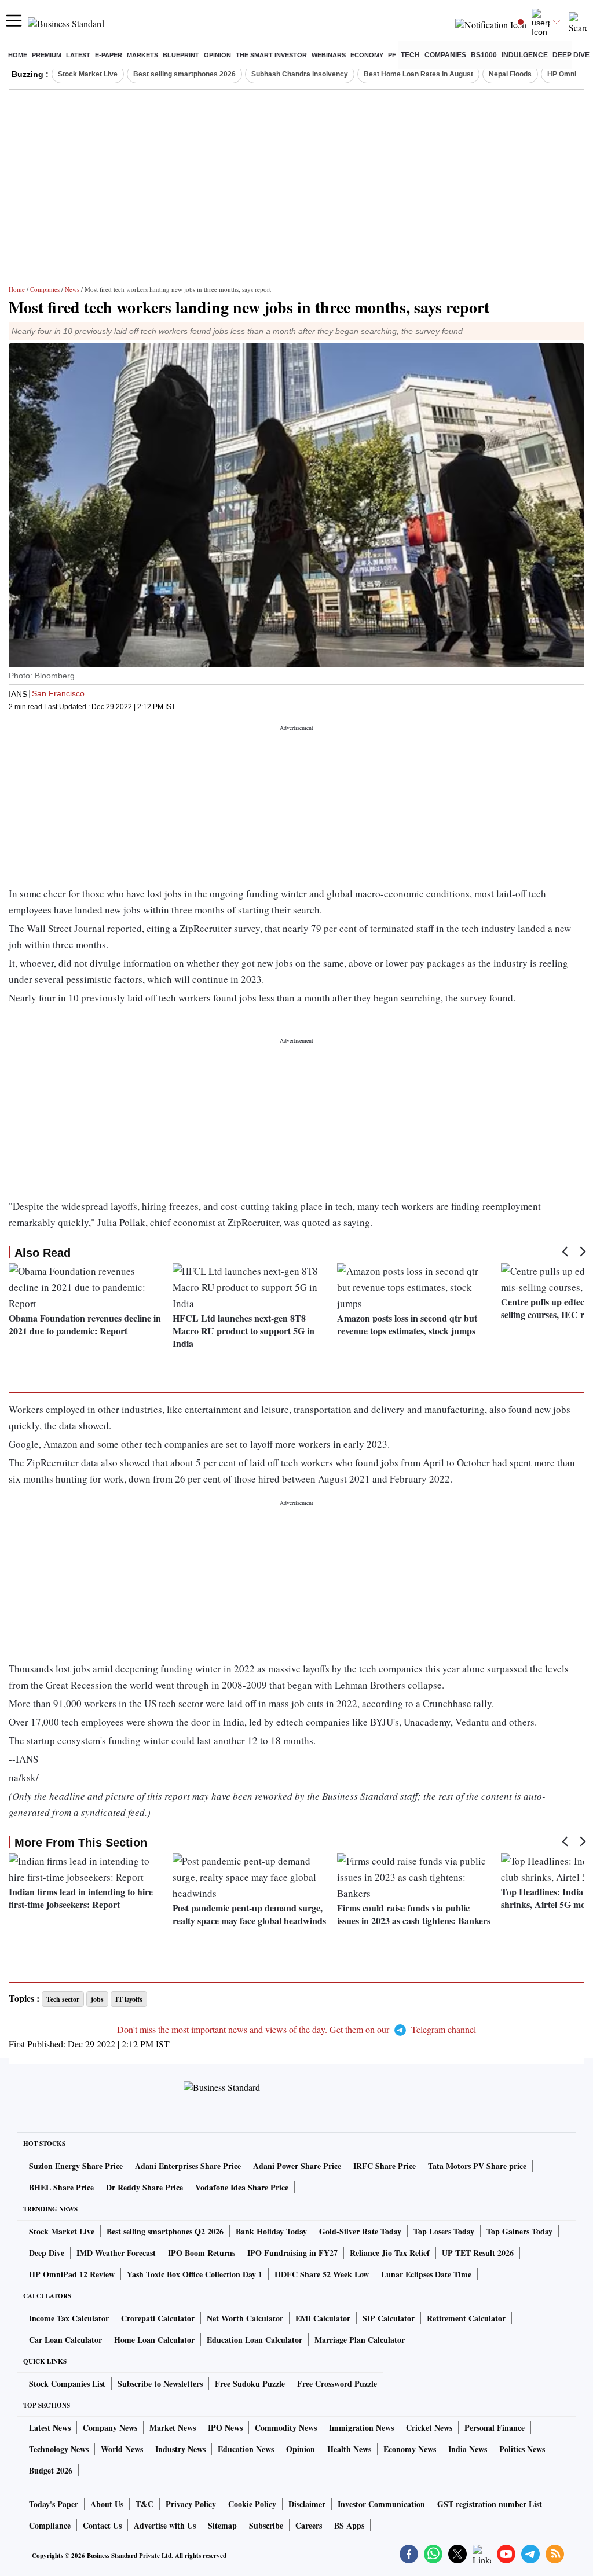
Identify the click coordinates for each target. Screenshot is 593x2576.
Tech (410, 55)
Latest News (50, 2428)
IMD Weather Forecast (116, 2253)
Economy (367, 55)
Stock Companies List (67, 2384)
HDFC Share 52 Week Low (322, 2274)
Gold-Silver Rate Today (360, 2231)
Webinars (329, 55)
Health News (349, 2449)
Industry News (180, 2449)
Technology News (59, 2449)
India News (468, 2449)
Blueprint (181, 55)
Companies (445, 55)
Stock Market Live (88, 74)
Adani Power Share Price (297, 2166)
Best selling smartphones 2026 (184, 74)
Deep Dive (571, 55)
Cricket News (429, 2428)
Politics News (522, 2449)
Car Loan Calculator (65, 2340)
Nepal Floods (510, 74)
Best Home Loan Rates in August (418, 74)
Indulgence (525, 55)
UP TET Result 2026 (478, 2253)
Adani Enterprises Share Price (188, 2166)
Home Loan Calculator (154, 2340)
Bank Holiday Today (271, 2231)
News (72, 289)
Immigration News (361, 2428)
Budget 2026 (51, 2470)
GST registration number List (490, 2504)
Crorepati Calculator (158, 2318)
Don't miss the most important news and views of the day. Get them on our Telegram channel (296, 2029)
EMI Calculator (323, 2318)
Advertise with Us (165, 2525)
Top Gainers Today (519, 2231)
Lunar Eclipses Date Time (426, 2274)
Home (18, 55)
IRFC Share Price (385, 2166)
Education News (246, 2449)
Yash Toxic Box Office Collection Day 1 (195, 2274)
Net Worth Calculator (245, 2318)
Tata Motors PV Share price (477, 2166)
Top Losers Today (444, 2231)
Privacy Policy (191, 2504)
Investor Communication (381, 2504)
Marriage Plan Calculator (360, 2340)
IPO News (225, 2428)
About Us (107, 2504)
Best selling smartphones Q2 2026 (165, 2231)
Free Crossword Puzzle (337, 2384)
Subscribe (266, 2525)
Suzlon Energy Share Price (76, 2166)
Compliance (50, 2525)
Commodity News (286, 2428)
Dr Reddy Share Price (144, 2187)
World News (122, 2449)
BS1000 (484, 55)
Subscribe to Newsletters (160, 2384)
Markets (142, 55)
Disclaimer (307, 2504)
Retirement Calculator (466, 2318)
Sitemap (222, 2525)
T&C (144, 2504)
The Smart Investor (271, 55)
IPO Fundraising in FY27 (292, 2253)
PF (392, 55)
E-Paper (109, 55)
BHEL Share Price (61, 2187)
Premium (47, 55)
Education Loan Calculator (255, 2340)
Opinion (217, 55)
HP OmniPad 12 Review (72, 2274)
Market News (173, 2428)
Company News (110, 2428)
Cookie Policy (252, 2504)
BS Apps (349, 2525)
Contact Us (102, 2525)
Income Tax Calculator (69, 2318)
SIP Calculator (389, 2318)
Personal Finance (495, 2428)
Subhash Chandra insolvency (300, 74)
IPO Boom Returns (202, 2253)
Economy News (410, 2449)
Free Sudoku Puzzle (250, 2384)
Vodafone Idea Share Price (242, 2187)
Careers (309, 2525)
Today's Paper (54, 2504)
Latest (78, 55)
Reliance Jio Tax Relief (390, 2253)
